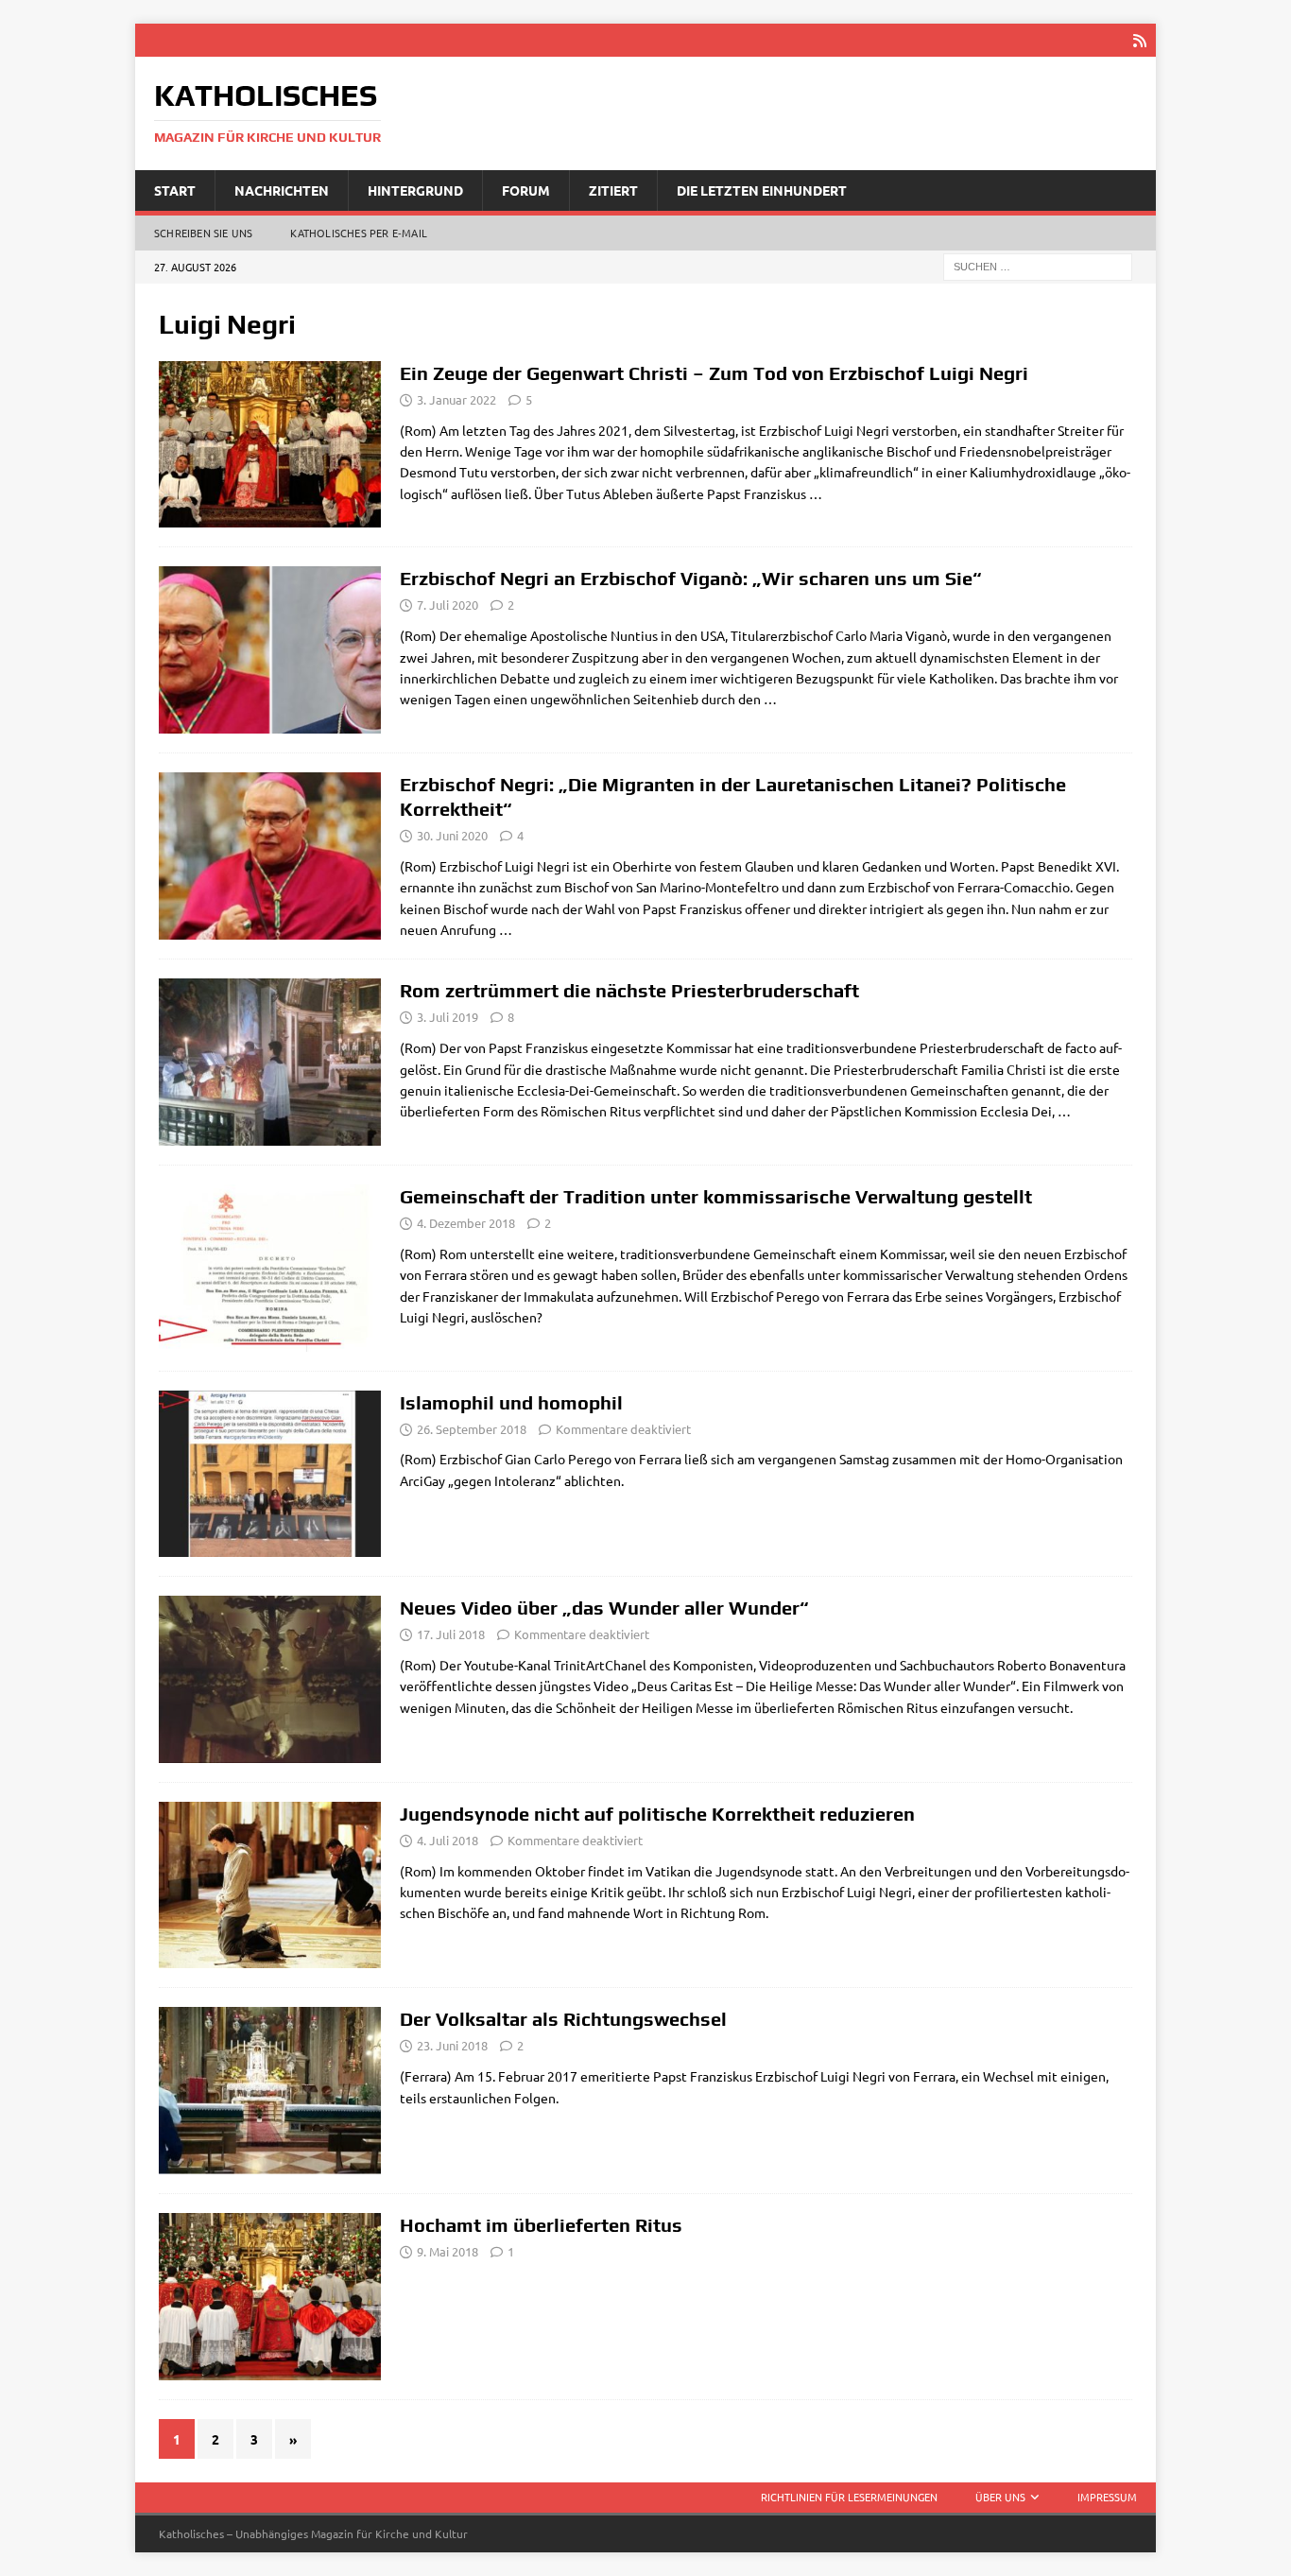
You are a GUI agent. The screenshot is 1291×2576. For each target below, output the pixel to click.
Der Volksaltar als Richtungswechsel (563, 2019)
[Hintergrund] (270, 445)
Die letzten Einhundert (762, 190)
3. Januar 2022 (456, 399)
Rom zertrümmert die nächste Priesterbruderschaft (629, 990)
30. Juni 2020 (452, 835)
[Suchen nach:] (1038, 266)
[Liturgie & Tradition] (270, 856)
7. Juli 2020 (448, 605)
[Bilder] (270, 2297)
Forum (526, 190)
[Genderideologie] (270, 1474)
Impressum (1107, 2497)
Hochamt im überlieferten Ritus (541, 2225)
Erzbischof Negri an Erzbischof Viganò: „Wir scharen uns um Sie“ (691, 578)
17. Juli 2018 (451, 1634)
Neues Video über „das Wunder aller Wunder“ (604, 1608)
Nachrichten (282, 190)
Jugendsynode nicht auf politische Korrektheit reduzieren (657, 1814)
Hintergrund (415, 190)
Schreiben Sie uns (203, 233)
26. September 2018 (472, 1429)
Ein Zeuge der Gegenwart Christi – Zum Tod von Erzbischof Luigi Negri (714, 373)
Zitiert (613, 190)
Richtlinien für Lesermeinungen (849, 2497)
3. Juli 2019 (448, 1017)
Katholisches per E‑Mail (359, 233)
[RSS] (1139, 40)
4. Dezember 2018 (466, 1223)
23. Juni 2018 (452, 2045)
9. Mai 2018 (448, 2251)
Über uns (1000, 2497)
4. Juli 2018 (448, 1840)
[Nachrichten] (270, 650)
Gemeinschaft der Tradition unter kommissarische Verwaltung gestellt (716, 1196)
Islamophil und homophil (511, 1402)
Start (175, 190)
